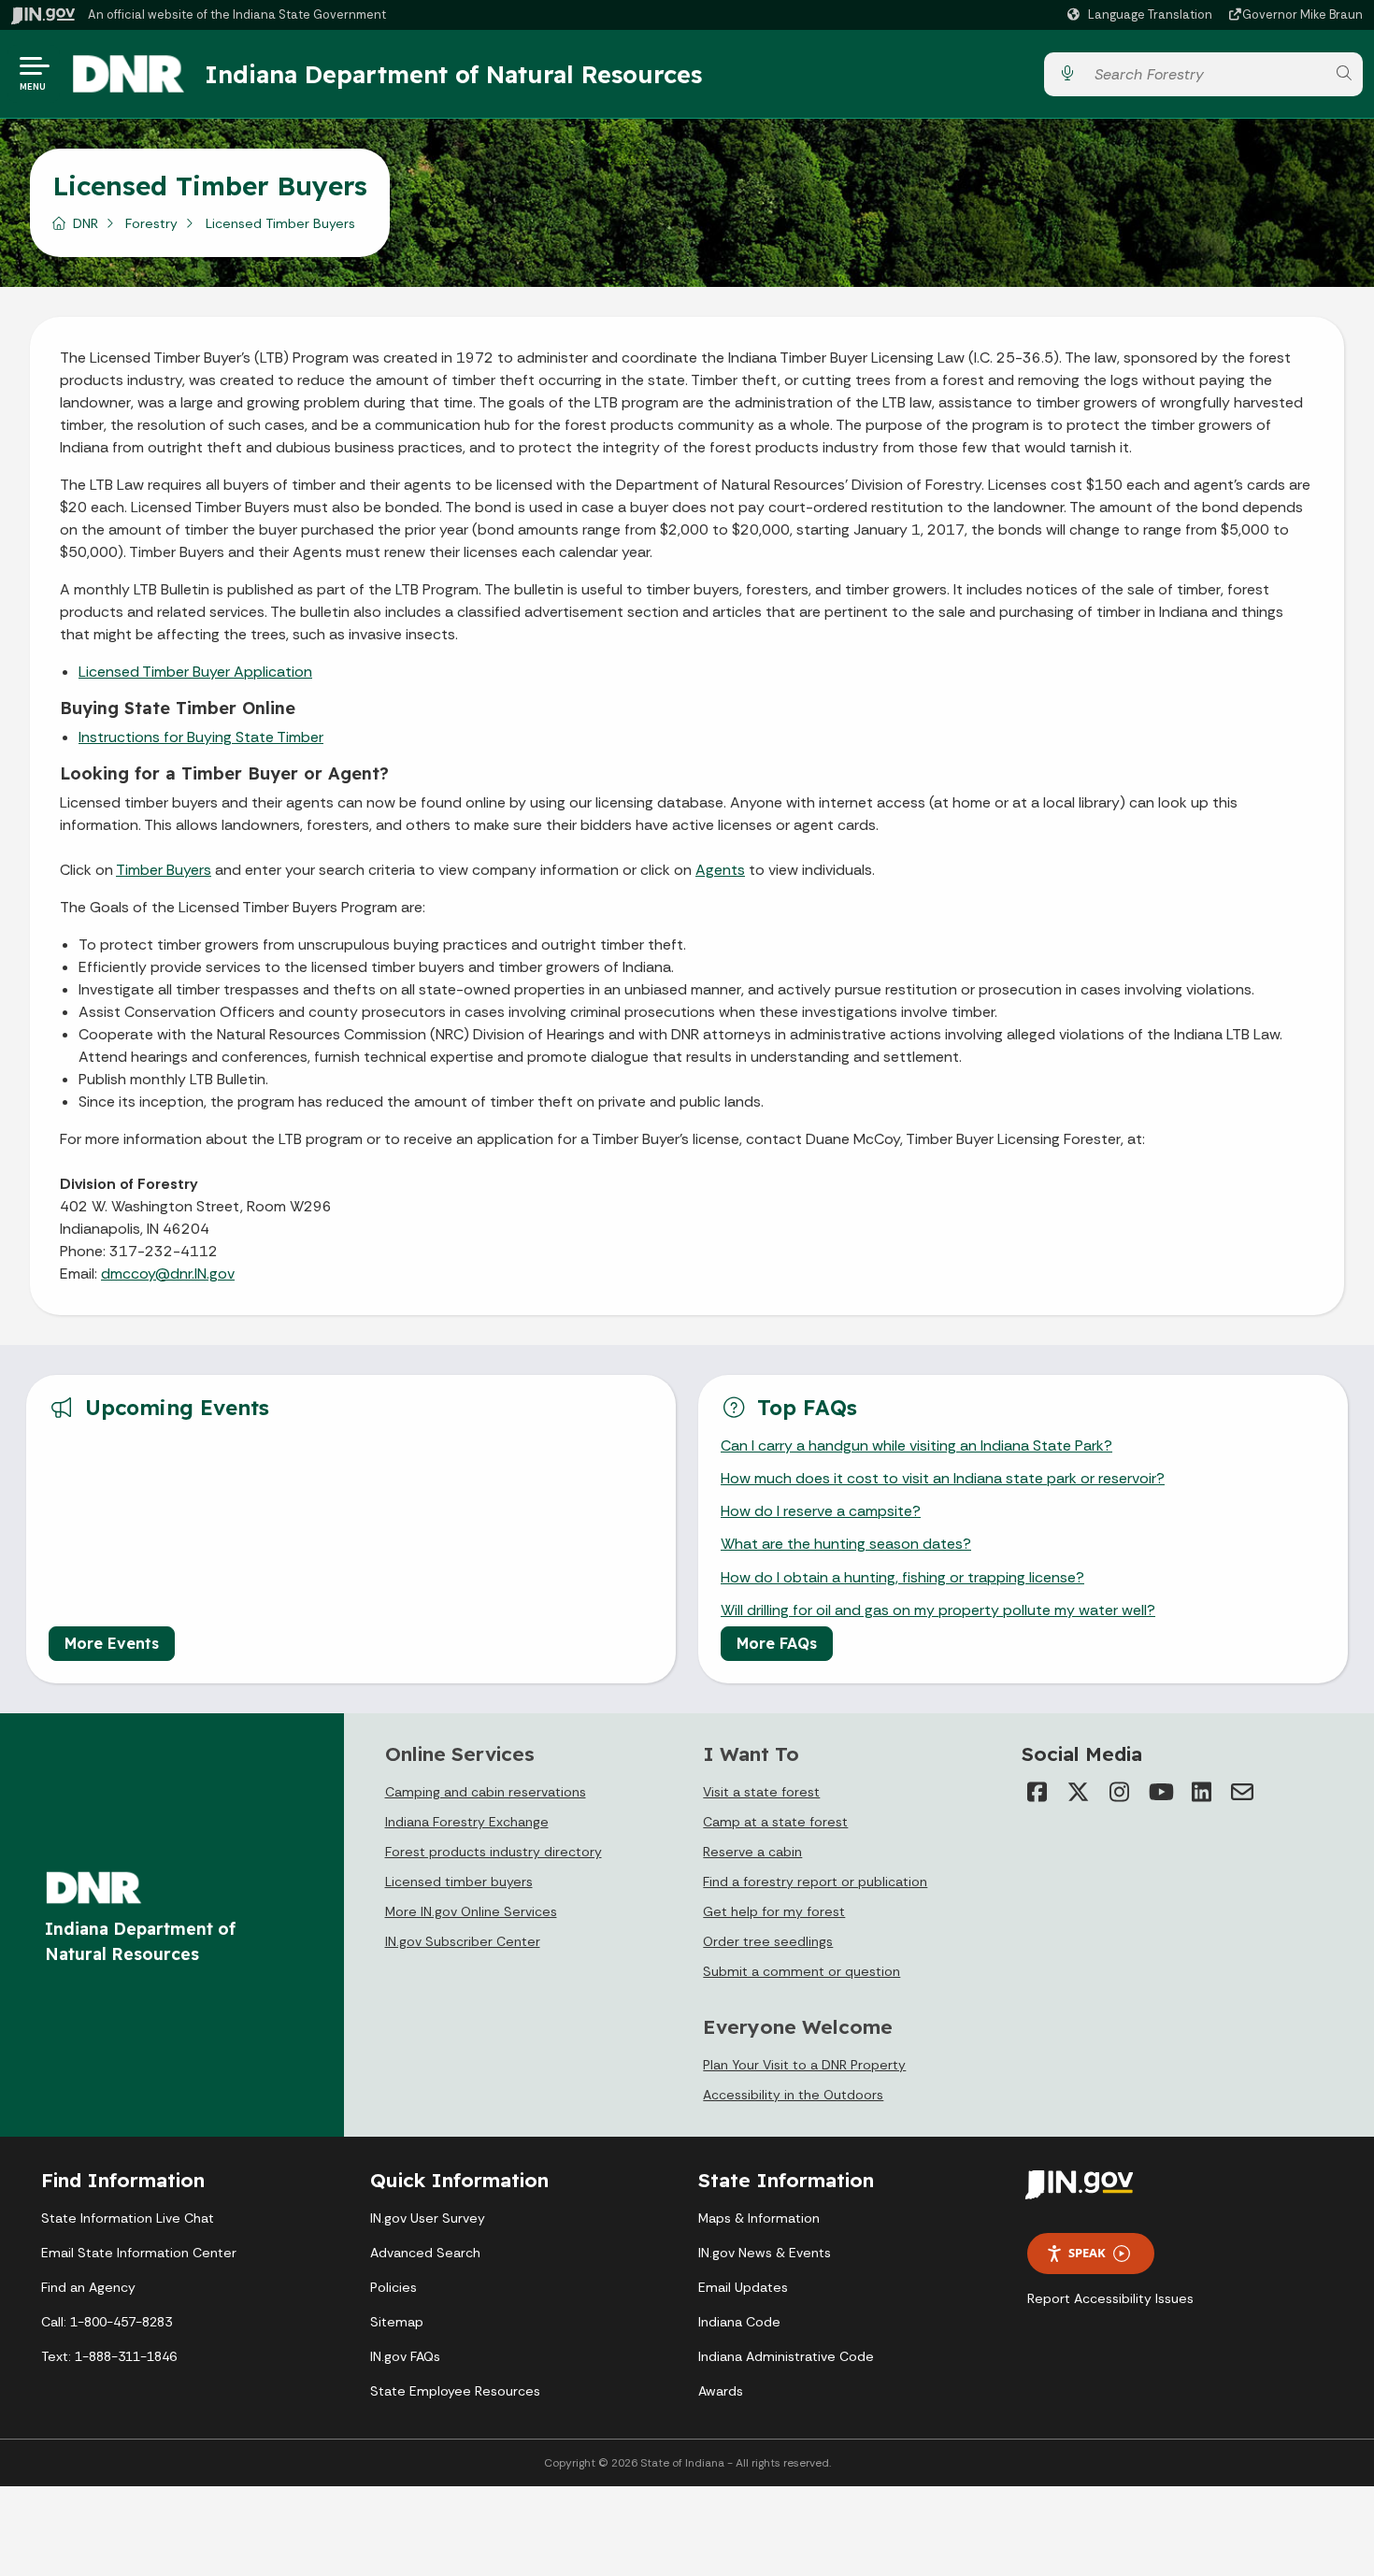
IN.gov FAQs (405, 2356)
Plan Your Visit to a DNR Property (804, 2065)
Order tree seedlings (768, 1941)
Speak (1087, 2253)
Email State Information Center (139, 2253)
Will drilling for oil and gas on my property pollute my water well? (938, 1610)
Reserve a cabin (752, 1852)
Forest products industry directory (494, 1852)
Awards (721, 2391)
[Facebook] (1037, 1792)
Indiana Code (739, 2322)
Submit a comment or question (801, 1971)
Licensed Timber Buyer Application (195, 672)
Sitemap (397, 2322)
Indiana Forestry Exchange (467, 1822)
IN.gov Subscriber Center (463, 1941)
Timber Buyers (164, 870)
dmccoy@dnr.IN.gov (168, 1274)
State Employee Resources (455, 2391)
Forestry (151, 223)
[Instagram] (1119, 1792)
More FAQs (777, 1643)
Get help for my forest (774, 1911)
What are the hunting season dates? (846, 1544)
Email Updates (743, 2287)
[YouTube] (1160, 1792)
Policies (394, 2287)
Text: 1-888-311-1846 (109, 2356)
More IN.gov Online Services (471, 1911)
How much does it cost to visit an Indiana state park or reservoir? (943, 1478)
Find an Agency (88, 2287)
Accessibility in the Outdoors (793, 2095)
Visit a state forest (761, 1792)
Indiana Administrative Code (786, 2356)
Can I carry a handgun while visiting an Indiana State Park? (916, 1445)
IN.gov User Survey (428, 2218)
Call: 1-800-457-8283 (107, 2322)
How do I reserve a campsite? (821, 1511)
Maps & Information (759, 2218)
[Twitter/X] (1078, 1792)
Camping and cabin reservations (486, 1792)
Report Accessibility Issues (1110, 2298)
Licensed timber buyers (459, 1882)
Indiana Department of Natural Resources (453, 74)
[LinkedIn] (1201, 1792)
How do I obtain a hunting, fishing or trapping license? (902, 1577)
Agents (720, 870)
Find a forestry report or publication (815, 1882)
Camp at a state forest (775, 1822)
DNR (86, 223)
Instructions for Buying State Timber (201, 737)
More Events (112, 1643)
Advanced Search (425, 2253)
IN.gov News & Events (765, 2253)
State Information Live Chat (128, 2218)
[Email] (1242, 1792)
